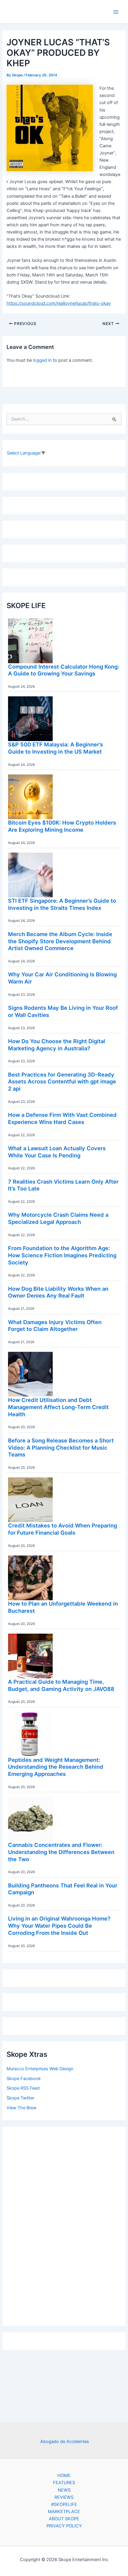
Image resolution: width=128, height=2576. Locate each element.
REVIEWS (64, 2497)
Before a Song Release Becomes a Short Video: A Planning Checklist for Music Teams (61, 1447)
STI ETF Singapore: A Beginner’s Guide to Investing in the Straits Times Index (62, 904)
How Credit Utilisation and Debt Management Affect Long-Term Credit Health (58, 1407)
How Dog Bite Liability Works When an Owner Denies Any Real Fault (58, 1292)
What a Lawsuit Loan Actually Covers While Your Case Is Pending (57, 1152)
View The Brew (22, 2108)
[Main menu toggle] (116, 12)
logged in (42, 360)
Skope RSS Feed (23, 2088)
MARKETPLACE (64, 2512)
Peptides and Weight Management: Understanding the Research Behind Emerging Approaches (56, 1767)
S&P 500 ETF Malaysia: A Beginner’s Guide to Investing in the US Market (56, 748)
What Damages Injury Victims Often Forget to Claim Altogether (55, 1326)
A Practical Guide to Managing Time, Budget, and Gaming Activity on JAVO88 (61, 1685)
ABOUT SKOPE (64, 2519)
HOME (64, 2476)
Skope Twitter (20, 2098)
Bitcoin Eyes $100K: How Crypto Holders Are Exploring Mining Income (62, 826)
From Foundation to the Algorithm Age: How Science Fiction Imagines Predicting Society (62, 1255)
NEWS (64, 2490)
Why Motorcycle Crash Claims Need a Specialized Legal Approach (58, 1218)
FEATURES (64, 2483)
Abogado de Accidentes (65, 2442)
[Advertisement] (64, 2225)
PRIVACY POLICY (64, 2526)
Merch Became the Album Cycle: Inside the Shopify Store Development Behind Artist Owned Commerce (60, 941)
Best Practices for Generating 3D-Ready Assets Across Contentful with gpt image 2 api (62, 1081)
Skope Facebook (24, 2079)
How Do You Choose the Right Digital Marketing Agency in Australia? (57, 1045)
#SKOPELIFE (64, 2504)
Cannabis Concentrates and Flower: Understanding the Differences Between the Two (61, 1852)
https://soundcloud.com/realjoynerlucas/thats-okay (59, 303)
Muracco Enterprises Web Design (40, 2069)
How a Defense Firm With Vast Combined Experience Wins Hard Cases (62, 1118)
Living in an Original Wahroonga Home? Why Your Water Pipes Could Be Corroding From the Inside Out (59, 1925)
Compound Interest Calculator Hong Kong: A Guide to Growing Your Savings (64, 670)
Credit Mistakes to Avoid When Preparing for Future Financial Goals (63, 1529)
